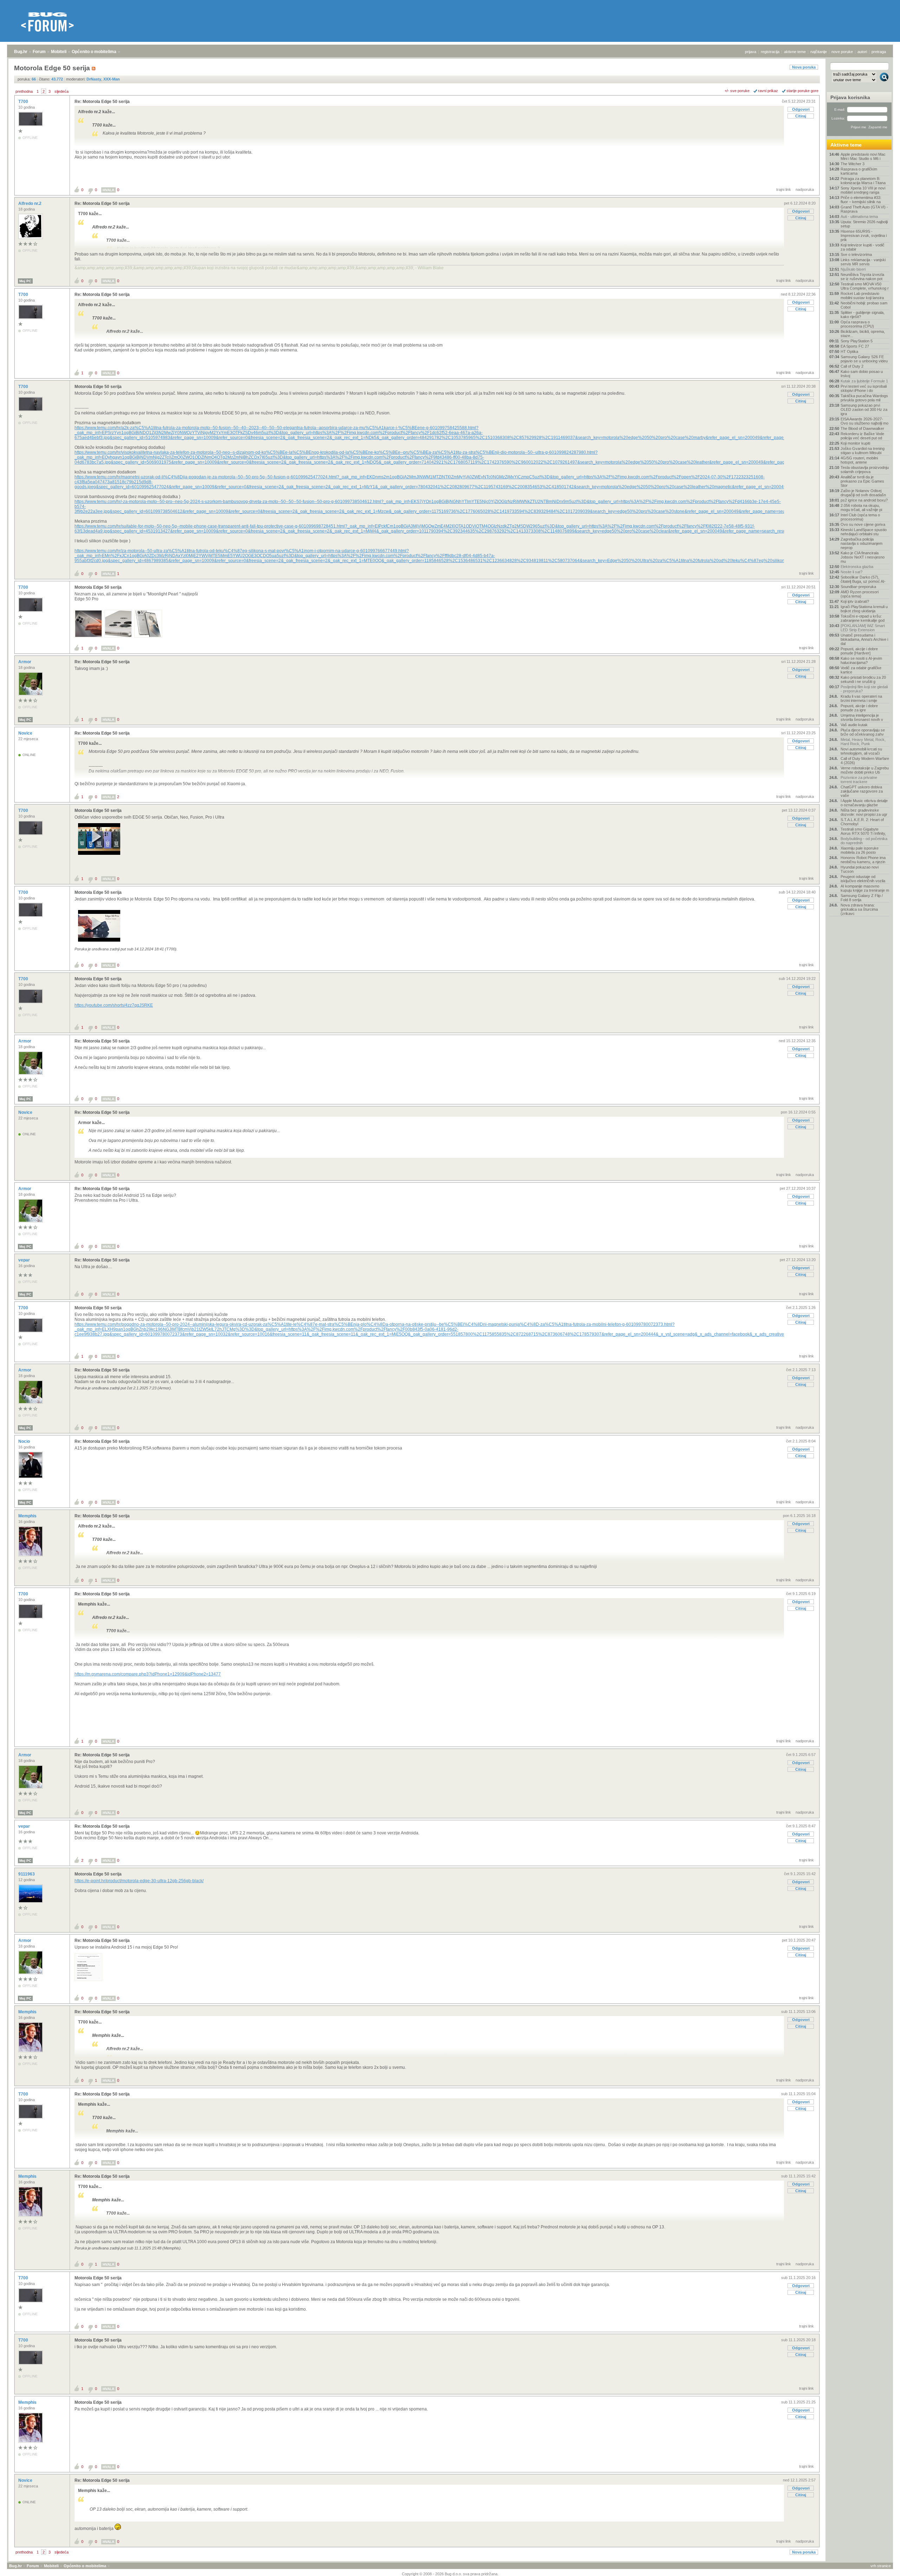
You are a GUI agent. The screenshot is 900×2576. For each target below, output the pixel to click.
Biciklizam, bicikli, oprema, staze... (863, 334)
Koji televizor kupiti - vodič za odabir (863, 247)
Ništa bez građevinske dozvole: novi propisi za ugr (864, 812)
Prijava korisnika (850, 97)
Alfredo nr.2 (30, 204)
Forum (39, 52)
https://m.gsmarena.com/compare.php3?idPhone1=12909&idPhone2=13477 (148, 1674)
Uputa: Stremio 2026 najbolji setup (864, 224)
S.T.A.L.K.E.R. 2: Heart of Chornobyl (862, 822)
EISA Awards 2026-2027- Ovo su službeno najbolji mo (864, 421)
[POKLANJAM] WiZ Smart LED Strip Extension (863, 628)
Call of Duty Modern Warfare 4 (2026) (865, 761)
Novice (26, 733)
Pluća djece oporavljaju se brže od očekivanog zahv (863, 732)
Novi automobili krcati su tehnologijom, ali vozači (861, 751)
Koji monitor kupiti (855, 443)
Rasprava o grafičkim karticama (859, 171)
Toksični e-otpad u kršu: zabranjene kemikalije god (863, 618)
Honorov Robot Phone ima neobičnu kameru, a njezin (863, 860)
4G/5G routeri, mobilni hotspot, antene (859, 460)
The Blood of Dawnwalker (862, 428)
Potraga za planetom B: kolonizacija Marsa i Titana (863, 181)
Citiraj (801, 116)
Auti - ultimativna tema (859, 217)
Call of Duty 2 (852, 366)
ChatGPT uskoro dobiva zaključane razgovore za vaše (862, 791)
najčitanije (819, 52)
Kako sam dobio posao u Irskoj (862, 374)
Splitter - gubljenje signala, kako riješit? (863, 315)
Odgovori (801, 109)
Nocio (25, 1441)
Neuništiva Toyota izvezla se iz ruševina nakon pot (862, 277)
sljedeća (62, 91)
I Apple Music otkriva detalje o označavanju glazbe (864, 803)
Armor (25, 662)
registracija (770, 52)
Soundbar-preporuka (858, 587)
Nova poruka (804, 67)
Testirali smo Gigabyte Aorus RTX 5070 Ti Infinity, (863, 831)
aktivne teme (795, 52)
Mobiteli (59, 52)
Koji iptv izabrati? (855, 601)
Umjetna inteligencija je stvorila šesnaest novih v (862, 717)
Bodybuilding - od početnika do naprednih (864, 841)
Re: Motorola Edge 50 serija (102, 102)
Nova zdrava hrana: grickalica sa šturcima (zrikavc (859, 909)
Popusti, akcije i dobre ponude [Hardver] (859, 651)
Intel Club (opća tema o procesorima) (860, 517)
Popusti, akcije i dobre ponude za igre (859, 708)
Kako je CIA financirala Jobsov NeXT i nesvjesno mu (863, 557)
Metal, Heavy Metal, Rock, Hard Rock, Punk (863, 742)
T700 (24, 102)
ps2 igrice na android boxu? (864, 500)
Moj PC (25, 281)
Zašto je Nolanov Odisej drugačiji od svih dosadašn (863, 493)
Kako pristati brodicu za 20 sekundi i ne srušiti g (863, 679)
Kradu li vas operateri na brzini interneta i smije (861, 698)
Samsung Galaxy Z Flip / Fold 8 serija (862, 898)
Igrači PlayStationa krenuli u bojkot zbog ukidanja (864, 609)
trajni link (784, 189)
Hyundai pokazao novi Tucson (860, 869)
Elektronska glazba (857, 567)
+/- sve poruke (737, 91)
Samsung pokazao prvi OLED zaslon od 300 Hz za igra (864, 409)
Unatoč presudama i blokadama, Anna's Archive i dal (864, 639)
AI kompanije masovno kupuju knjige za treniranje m (865, 888)
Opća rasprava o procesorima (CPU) (857, 324)
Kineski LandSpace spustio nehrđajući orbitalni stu (864, 532)
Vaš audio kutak (854, 725)
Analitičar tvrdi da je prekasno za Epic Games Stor (862, 481)
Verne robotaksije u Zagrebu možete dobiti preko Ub (865, 770)
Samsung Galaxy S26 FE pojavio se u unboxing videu (864, 359)
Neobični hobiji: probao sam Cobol (864, 305)
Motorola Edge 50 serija (98, 387)
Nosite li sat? (851, 572)
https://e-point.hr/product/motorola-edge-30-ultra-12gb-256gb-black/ (139, 1881)
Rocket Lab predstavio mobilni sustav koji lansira (862, 296)
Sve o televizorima (856, 254)
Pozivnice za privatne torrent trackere (859, 780)
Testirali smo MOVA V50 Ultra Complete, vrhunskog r (865, 286)
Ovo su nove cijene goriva (863, 524)
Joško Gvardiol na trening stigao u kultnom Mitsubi (863, 451)
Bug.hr (21, 52)
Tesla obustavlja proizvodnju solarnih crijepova (865, 470)
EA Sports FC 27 (855, 346)
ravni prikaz (768, 91)
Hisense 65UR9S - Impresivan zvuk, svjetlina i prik (864, 235)
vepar (25, 1260)
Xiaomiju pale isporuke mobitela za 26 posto (860, 850)
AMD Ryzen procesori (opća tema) (860, 594)
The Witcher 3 (853, 164)
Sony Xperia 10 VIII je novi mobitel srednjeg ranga (863, 190)
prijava (751, 52)
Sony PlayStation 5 (857, 341)
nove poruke (842, 52)
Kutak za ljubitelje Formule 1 (864, 381)
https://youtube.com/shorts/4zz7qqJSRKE (114, 1005)
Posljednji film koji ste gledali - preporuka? (864, 689)
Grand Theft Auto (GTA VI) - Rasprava (864, 209)
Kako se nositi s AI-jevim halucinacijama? (861, 660)
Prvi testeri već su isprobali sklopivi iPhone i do (864, 388)
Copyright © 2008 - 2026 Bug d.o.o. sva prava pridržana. (450, 2574)
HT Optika (849, 351)
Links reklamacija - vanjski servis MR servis (863, 262)
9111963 (27, 1874)
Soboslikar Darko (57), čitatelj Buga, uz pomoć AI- (863, 579)
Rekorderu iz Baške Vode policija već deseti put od (862, 436)
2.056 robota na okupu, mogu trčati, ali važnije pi (861, 508)
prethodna (24, 91)
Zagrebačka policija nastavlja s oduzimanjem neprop (862, 543)
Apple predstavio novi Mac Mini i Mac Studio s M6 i (863, 156)
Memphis (28, 1516)
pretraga (879, 52)
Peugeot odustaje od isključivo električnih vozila (863, 879)
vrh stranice (881, 2566)
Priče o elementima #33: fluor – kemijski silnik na (861, 200)
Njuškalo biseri (853, 269)
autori (862, 52)
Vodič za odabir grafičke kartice (861, 670)
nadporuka (805, 189)
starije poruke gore (802, 91)
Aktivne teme (846, 145)
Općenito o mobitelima (94, 52)
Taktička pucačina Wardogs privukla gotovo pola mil (864, 398)
